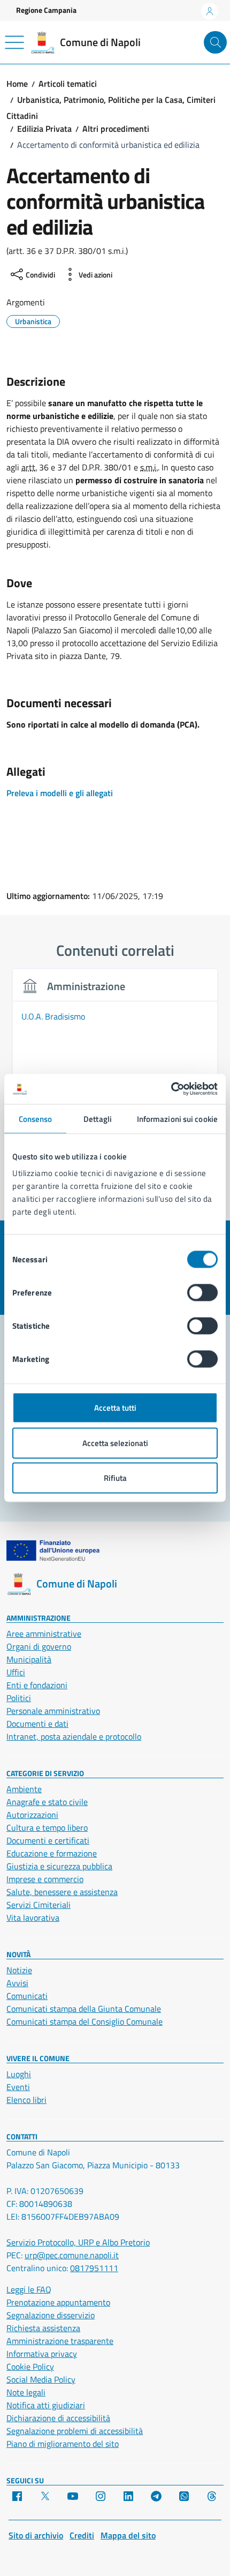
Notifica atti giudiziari (46, 2405)
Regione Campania (46, 10)
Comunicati (27, 1996)
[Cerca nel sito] (215, 43)
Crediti (82, 2535)
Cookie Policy (30, 2367)
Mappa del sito (128, 2535)
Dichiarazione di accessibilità (58, 2418)
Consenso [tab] (36, 1118)
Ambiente (24, 1789)
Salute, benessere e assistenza (62, 1892)
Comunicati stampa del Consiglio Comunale (85, 2021)
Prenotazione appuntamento (58, 2302)
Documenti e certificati (48, 1840)
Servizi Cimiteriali (39, 1905)
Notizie (19, 1970)
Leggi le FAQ (29, 2289)
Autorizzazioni (32, 1815)
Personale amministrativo (53, 1711)
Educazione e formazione (52, 1853)
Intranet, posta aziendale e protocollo (74, 1736)
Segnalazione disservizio (51, 2315)
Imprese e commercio (45, 1879)
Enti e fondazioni (37, 1685)
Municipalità (29, 1659)
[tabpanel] (115, 1073)
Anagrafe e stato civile (47, 1802)
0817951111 (94, 2268)
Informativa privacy (42, 2354)
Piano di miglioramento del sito (63, 2444)
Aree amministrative (44, 1634)
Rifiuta (115, 1478)
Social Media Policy (41, 2379)
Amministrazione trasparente (60, 2341)
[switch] (202, 1293)
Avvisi (17, 1983)
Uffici (16, 1672)
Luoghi (19, 2074)
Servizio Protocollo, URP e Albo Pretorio (78, 2242)
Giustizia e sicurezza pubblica (59, 1866)
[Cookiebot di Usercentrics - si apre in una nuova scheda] (171, 1089)
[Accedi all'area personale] (210, 11)
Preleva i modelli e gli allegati (60, 793)
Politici (19, 1698)
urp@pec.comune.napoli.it (72, 2255)
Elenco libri (26, 2100)
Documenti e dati (37, 1724)
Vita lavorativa (33, 1918)
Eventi (18, 2087)
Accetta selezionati (115, 1443)
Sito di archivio (36, 2535)
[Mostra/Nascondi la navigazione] (14, 42)
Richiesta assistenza (43, 2328)
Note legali (26, 2392)
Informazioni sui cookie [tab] (177, 1118)
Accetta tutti (115, 1408)
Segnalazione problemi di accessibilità (75, 2431)
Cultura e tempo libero (47, 1828)
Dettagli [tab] (98, 1118)
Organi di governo (39, 1646)
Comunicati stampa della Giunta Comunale (84, 2009)
